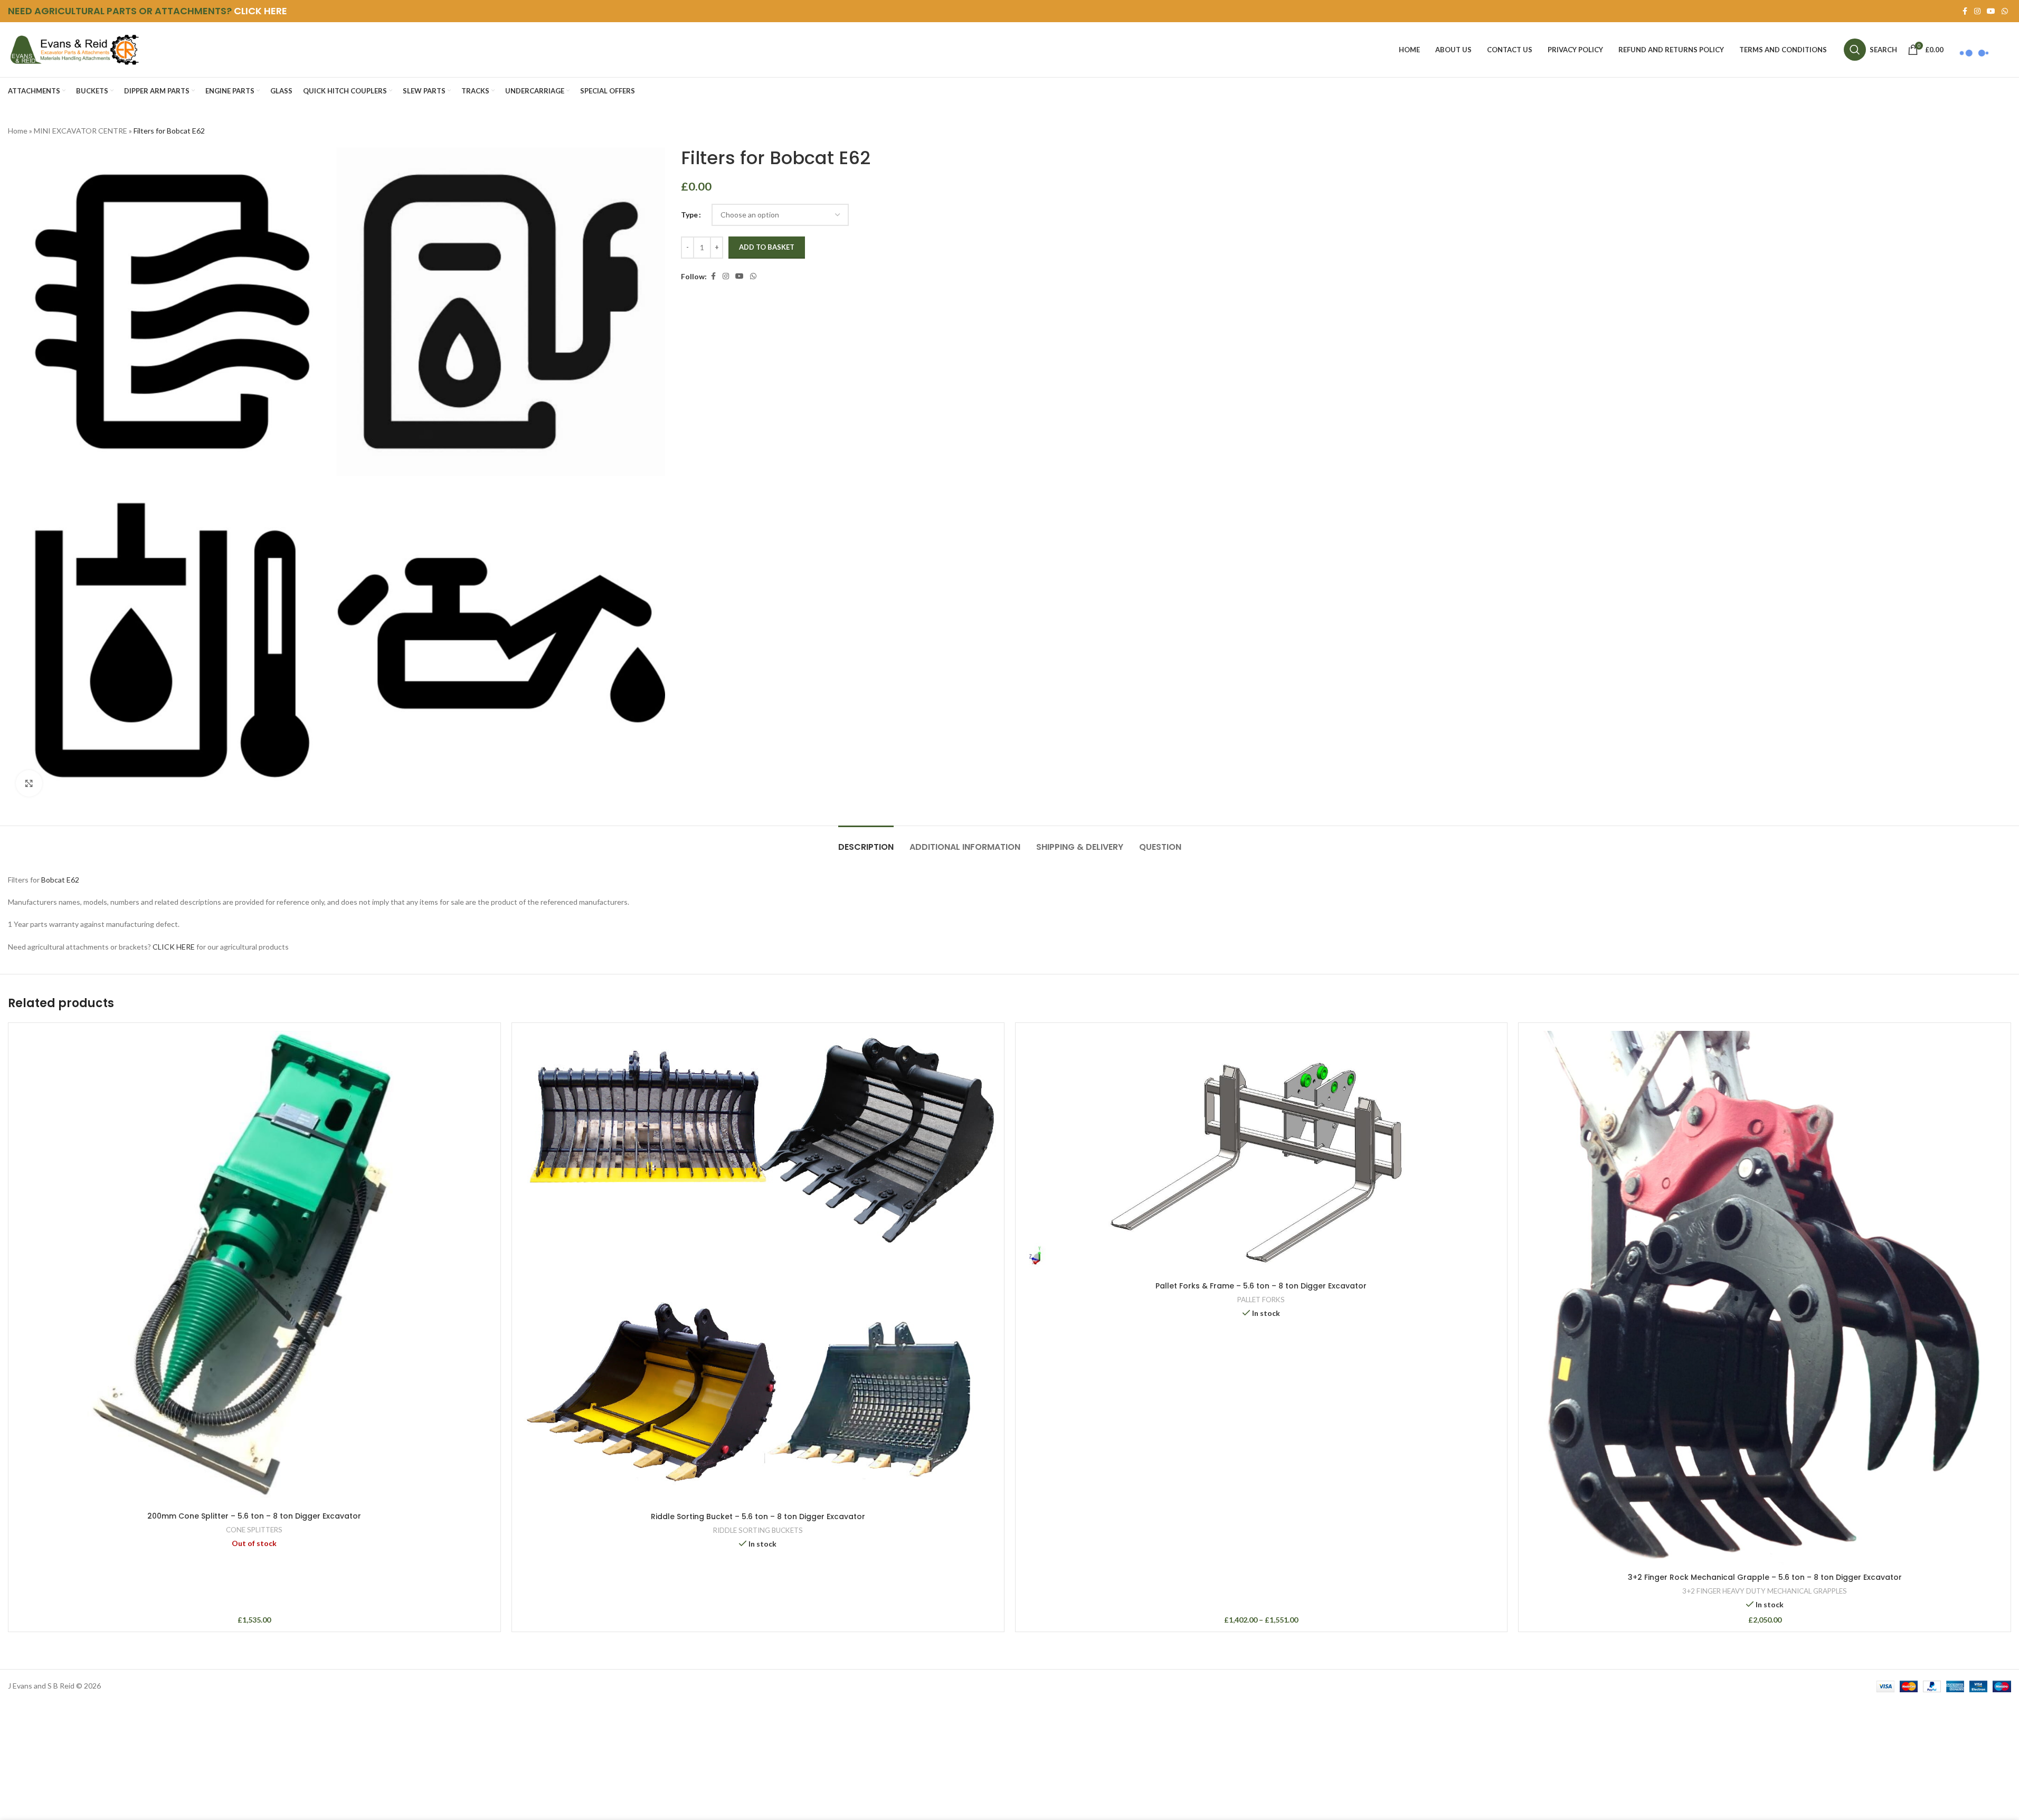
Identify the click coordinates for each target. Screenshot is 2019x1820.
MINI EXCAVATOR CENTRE (80, 131)
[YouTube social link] (1991, 11)
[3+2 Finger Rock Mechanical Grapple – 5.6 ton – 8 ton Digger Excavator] (1765, 1299)
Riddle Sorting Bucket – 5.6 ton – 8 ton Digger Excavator (758, 1516)
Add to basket (767, 247)
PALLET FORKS (1261, 1300)
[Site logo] (74, 49)
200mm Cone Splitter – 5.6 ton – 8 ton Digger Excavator (254, 1516)
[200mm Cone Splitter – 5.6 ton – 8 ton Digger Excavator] (254, 1269)
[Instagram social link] (1977, 11)
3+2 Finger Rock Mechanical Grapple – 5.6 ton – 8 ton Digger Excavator (1765, 1577)
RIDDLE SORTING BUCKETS (758, 1530)
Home (18, 131)
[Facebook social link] (1965, 11)
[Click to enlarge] (29, 783)
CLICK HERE (260, 11)
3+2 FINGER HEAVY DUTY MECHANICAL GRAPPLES (1765, 1591)
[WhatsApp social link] (2005, 11)
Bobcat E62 (60, 880)
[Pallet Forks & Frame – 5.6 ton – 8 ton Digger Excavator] (1262, 1154)
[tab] (866, 842)
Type (689, 215)
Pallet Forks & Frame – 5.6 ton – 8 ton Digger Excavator (1261, 1286)
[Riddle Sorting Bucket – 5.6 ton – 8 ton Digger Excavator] (758, 1269)
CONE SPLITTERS (254, 1530)
